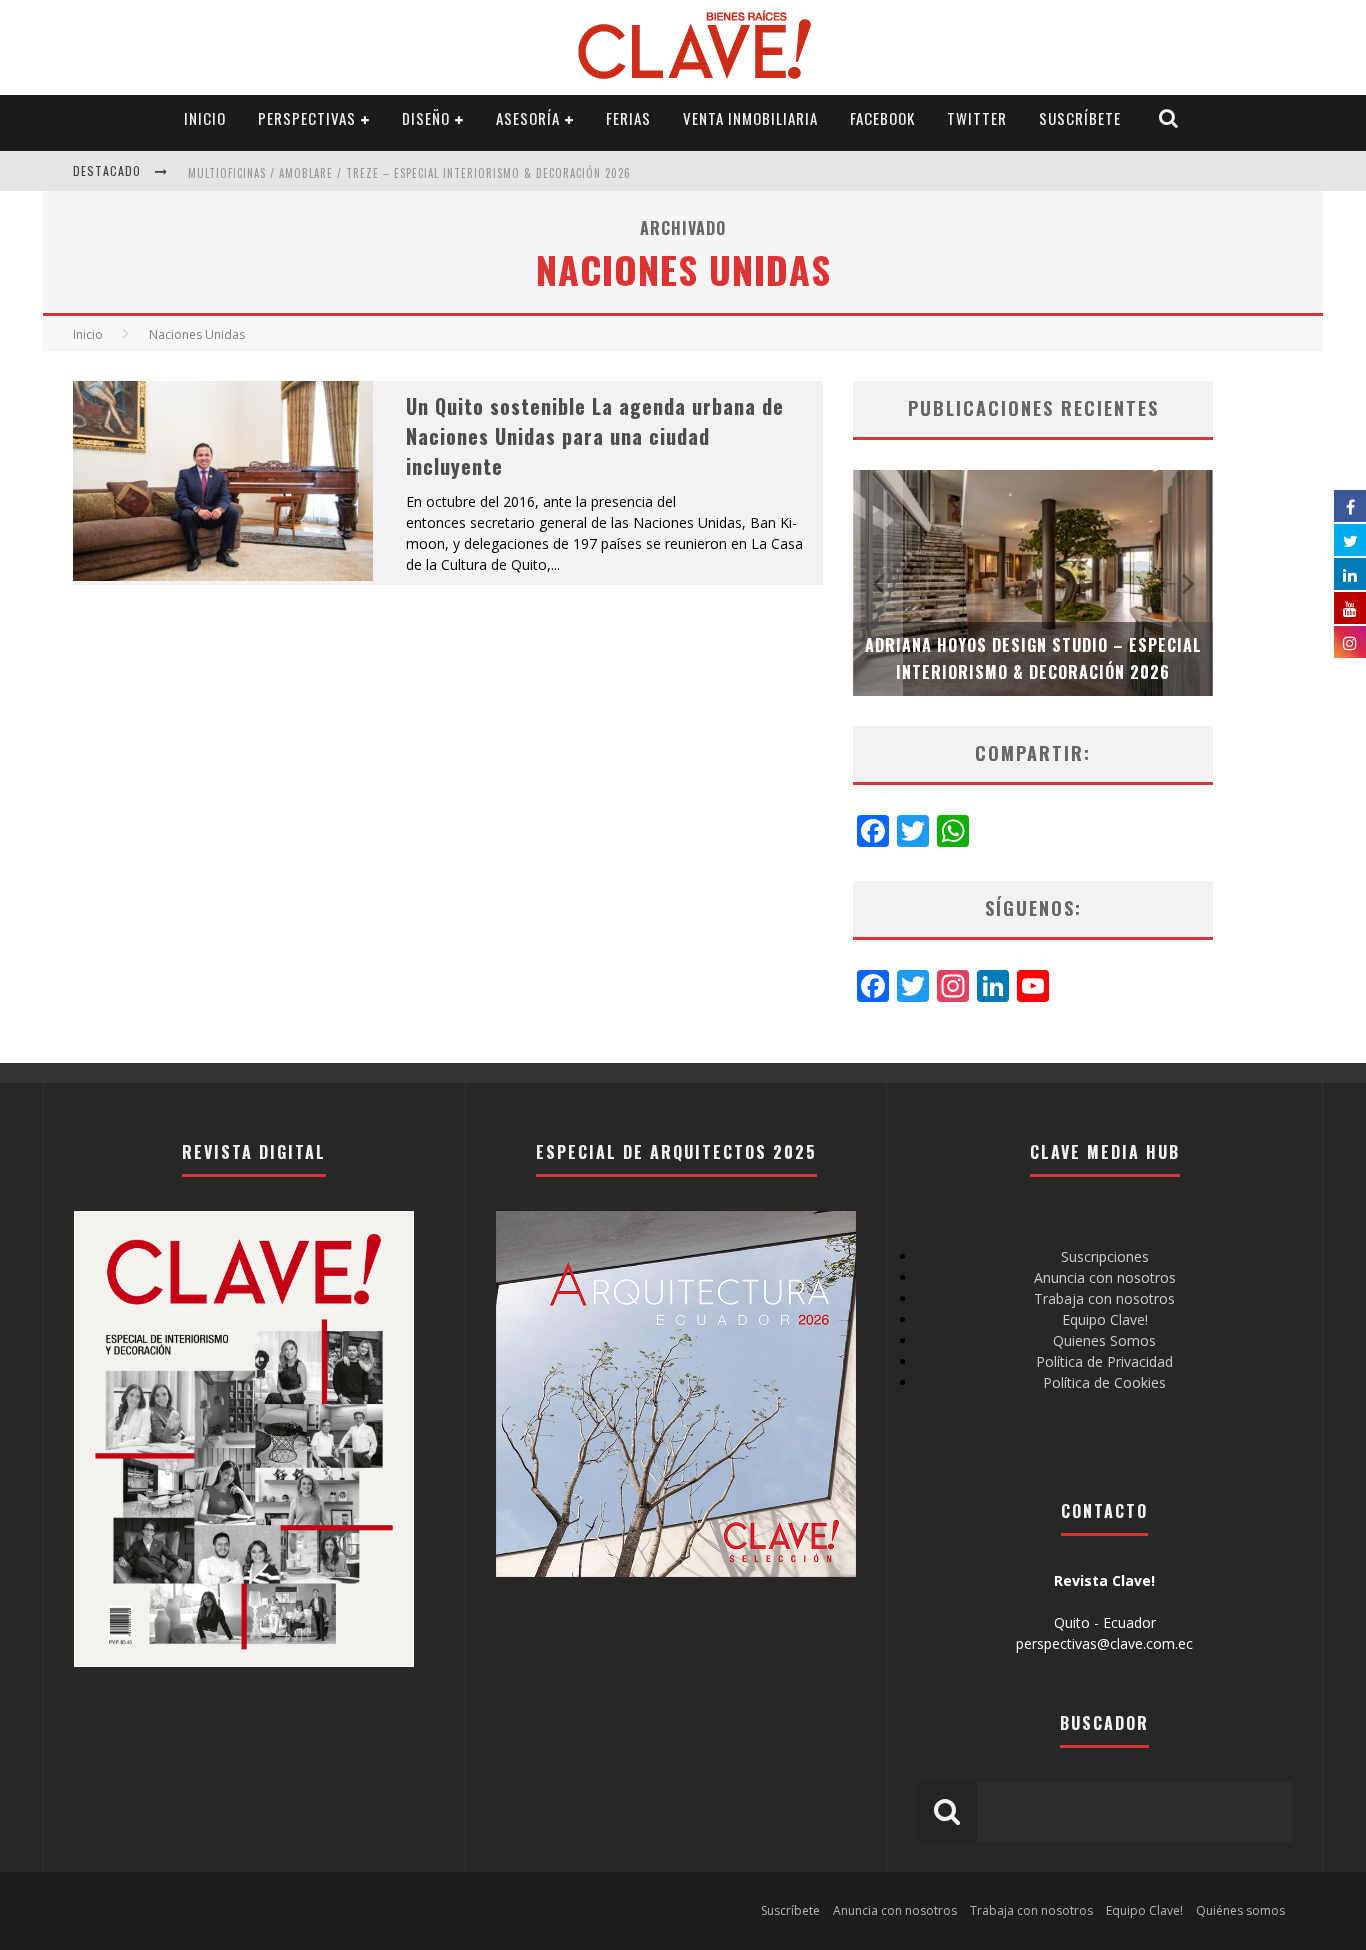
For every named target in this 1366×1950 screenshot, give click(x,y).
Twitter (977, 118)
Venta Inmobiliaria (750, 118)
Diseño (426, 118)
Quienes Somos (1104, 1340)
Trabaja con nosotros (1104, 1298)
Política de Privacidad (1104, 1361)
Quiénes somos (1240, 1910)
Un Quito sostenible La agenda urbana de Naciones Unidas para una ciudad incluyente (595, 436)
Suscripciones (1105, 1256)
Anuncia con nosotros (1105, 1277)
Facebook (882, 118)
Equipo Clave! (1105, 1319)
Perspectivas (307, 118)
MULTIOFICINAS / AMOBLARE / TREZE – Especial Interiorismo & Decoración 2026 (409, 173)
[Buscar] (1169, 118)
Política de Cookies (1104, 1382)
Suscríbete (1080, 118)
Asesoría (528, 118)
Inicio (205, 118)
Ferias (628, 118)
